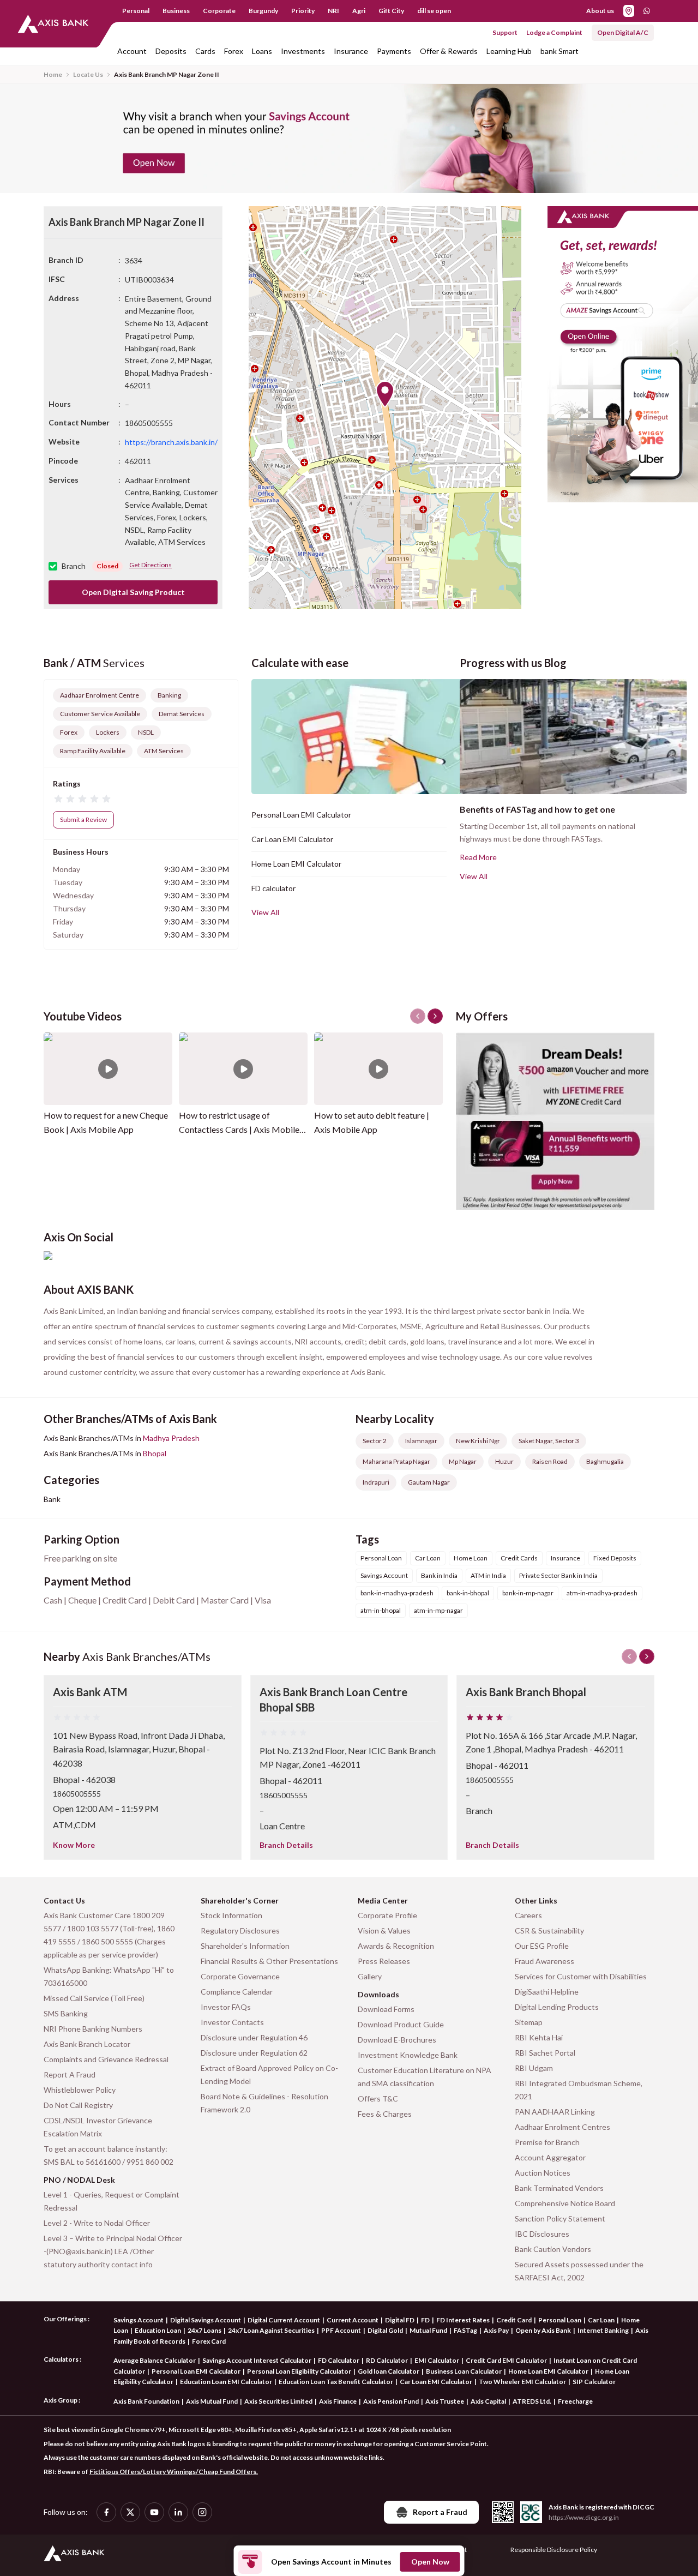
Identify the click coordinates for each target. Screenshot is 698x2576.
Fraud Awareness (544, 1961)
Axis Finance (338, 2401)
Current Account (353, 2320)
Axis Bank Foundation (146, 2401)
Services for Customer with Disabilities (581, 1976)
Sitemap (529, 2022)
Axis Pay (496, 2330)
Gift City (391, 11)
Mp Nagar (463, 1461)
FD (425, 2320)
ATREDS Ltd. (532, 2401)
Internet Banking (603, 2330)
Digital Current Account (284, 2320)
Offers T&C (378, 2098)
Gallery (370, 1976)
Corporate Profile (387, 1915)
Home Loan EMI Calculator (296, 864)
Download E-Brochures (397, 2040)
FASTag (465, 2330)
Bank (52, 1499)
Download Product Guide (401, 2024)
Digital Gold (385, 2330)
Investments (303, 51)
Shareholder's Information (245, 1946)
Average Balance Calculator (155, 2360)
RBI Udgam (534, 2068)
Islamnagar (421, 1441)
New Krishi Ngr (478, 1441)
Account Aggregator (550, 2157)
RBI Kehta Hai (539, 2037)
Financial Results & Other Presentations (269, 1961)
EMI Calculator (437, 2360)
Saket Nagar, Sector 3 (549, 1441)
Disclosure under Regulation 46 (254, 2037)
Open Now (430, 2562)
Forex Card (209, 2341)
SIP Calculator (594, 2382)
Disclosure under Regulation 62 (254, 2053)
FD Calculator (339, 2360)
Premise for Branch (547, 2142)
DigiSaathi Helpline (547, 1992)
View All (265, 912)
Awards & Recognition (396, 1946)
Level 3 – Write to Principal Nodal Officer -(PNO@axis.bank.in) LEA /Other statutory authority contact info (113, 2251)
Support (505, 32)
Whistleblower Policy (80, 2090)
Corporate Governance (240, 1976)
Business (176, 11)
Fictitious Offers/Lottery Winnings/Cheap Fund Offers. (174, 2472)
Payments (394, 51)
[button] (385, 394)
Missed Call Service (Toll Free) (94, 1998)
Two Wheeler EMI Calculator (522, 2382)
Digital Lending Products (557, 2007)
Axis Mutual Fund (212, 2401)
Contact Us (64, 1901)
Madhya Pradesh (171, 1438)
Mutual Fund (428, 2330)
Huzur (504, 1461)
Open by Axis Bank (543, 2330)
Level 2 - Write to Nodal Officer (97, 2223)
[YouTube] (154, 2512)
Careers (528, 1915)
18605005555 (77, 1794)
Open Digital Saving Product (133, 592)
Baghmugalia (605, 1461)
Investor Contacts (232, 2022)
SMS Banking (66, 2013)
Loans (262, 51)
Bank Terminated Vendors (559, 2188)
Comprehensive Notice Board (565, 2203)
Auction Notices (543, 2173)
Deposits (171, 51)
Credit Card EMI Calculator (506, 2360)
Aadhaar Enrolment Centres (562, 2127)
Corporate (219, 11)
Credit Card (514, 2320)
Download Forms (386, 2009)
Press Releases (384, 1961)
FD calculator (273, 888)
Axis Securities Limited (278, 2401)
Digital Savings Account (206, 2320)
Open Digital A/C (623, 32)
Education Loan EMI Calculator (226, 2382)
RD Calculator (387, 2360)
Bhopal (155, 1453)
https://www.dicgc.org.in (584, 2517)
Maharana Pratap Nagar (396, 1461)
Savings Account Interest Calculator (257, 2360)
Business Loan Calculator (464, 2371)
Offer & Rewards (449, 51)
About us (600, 11)
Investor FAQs (226, 2007)
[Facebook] (106, 2512)
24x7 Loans (204, 2330)
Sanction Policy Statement (560, 2218)
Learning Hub (509, 51)
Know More (74, 1845)
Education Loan (158, 2330)
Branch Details (286, 1845)
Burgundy (263, 11)
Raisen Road (550, 1461)
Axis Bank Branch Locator (87, 2044)
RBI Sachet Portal (545, 2053)
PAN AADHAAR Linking (555, 2112)
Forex (234, 51)
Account (132, 51)
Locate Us (88, 74)
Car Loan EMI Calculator (292, 839)
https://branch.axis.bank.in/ (171, 442)
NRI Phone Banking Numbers (93, 2029)
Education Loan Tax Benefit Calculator (336, 2382)
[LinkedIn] (178, 2512)
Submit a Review (83, 819)
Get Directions (151, 565)
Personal (136, 11)
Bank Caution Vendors (553, 2249)
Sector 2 (375, 1441)
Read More (478, 857)
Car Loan (601, 2320)
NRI (333, 11)
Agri (359, 11)
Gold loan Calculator (389, 2371)
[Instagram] (202, 2512)
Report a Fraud (440, 2512)
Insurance (351, 51)
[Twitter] (130, 2512)
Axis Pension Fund (391, 2401)
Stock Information (231, 1915)
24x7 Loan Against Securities (271, 2330)
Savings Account (139, 2320)
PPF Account (341, 2330)
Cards (205, 51)
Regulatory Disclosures (240, 1931)
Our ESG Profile (542, 1946)
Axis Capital (488, 2401)
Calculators (61, 2359)
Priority (303, 11)
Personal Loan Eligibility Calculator (299, 2371)
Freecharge (575, 2401)
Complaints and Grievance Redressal (106, 2059)
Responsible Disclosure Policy (554, 2550)
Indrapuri (376, 1482)
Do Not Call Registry (78, 2105)
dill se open (434, 11)
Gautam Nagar (429, 1482)
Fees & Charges (385, 2114)
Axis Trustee (445, 2401)
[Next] (647, 1656)
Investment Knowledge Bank (408, 2055)
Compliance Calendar (237, 1992)
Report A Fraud (70, 2074)
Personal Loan (560, 2320)
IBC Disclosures (542, 2234)
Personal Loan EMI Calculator (301, 815)
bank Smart (559, 51)
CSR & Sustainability (549, 1931)
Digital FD (400, 2320)
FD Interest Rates (463, 2320)
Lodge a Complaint (554, 32)
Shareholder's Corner (240, 1901)
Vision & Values (384, 1931)
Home (53, 74)
